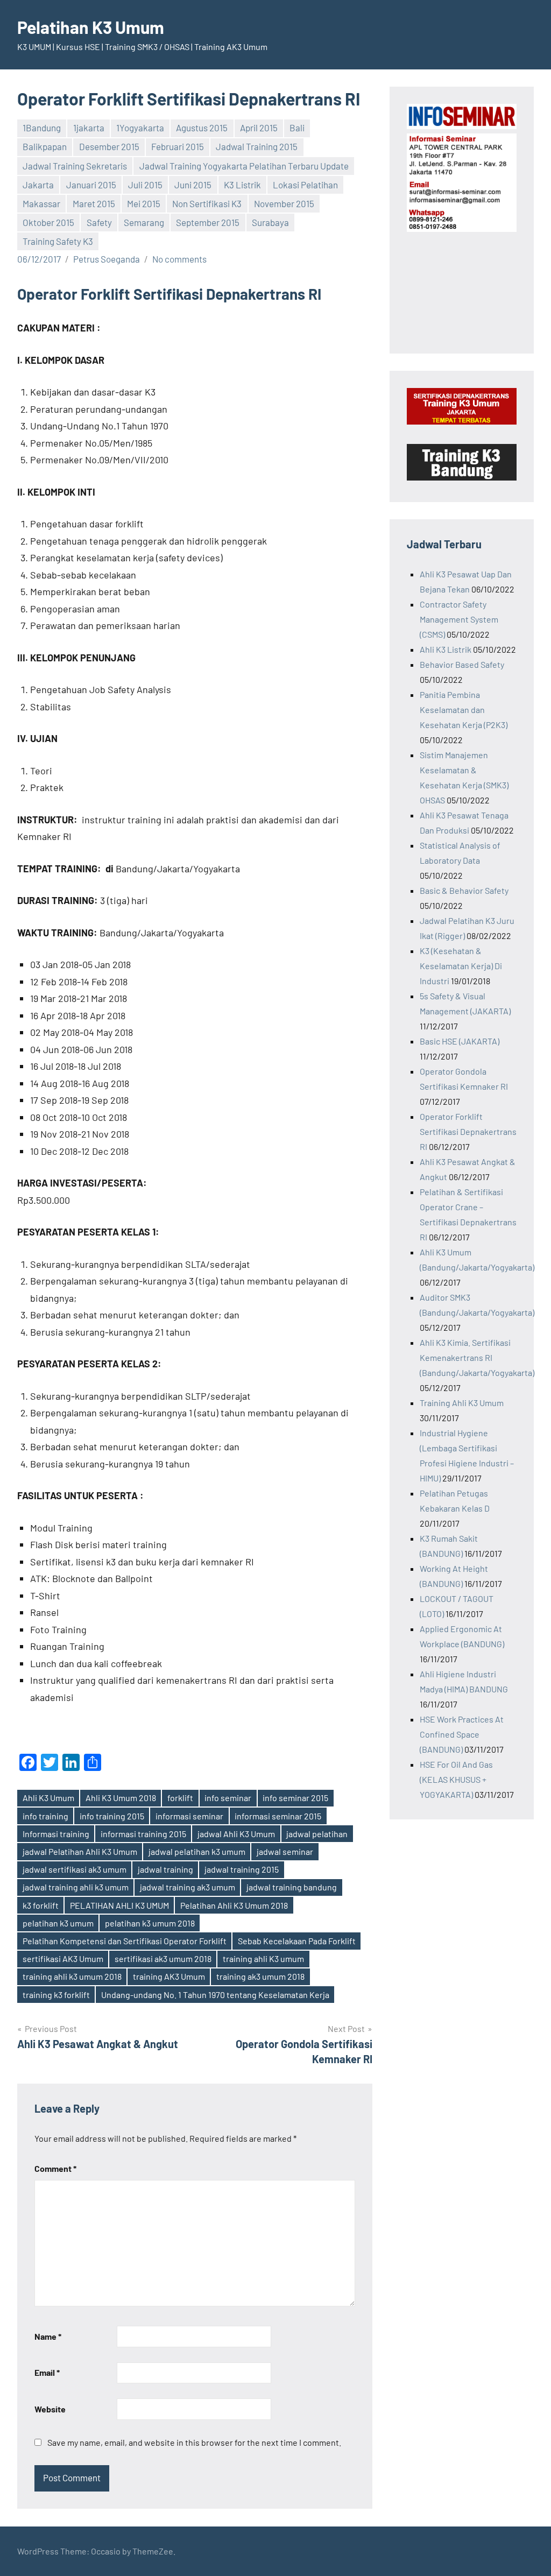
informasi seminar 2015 (278, 1816)
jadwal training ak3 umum (188, 1887)
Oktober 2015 (48, 222)
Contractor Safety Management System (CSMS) (459, 619)
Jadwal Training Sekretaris (75, 166)
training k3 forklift (56, 1995)
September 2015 (208, 222)
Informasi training (56, 1834)
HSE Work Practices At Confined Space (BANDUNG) (462, 1734)
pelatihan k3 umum (58, 1923)
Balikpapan (45, 146)
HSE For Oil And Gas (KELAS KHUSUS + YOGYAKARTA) (456, 1779)
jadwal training (165, 1869)
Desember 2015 (109, 146)
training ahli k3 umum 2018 (72, 1976)
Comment (55, 2168)
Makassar (41, 203)
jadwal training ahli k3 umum (76, 1887)
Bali (297, 128)
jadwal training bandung (292, 1887)
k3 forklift (41, 1905)
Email (47, 2372)
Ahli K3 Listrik (446, 649)
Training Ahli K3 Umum (462, 1403)
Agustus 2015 (202, 128)
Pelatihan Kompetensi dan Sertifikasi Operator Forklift (125, 1941)
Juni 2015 (193, 185)
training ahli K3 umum (263, 1959)
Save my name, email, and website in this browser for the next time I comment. (194, 2442)
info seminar (228, 1798)
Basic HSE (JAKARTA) (460, 1041)
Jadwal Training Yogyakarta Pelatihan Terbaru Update (244, 166)
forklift (180, 1798)
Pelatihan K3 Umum (91, 27)
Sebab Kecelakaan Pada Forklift (297, 1941)
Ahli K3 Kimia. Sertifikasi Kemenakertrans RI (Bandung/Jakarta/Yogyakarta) (477, 1357)
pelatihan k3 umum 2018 (150, 1923)
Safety (99, 222)
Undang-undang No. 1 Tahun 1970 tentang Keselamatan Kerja (215, 1995)
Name (48, 2336)
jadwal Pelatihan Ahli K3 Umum (80, 1851)
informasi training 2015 (143, 1834)
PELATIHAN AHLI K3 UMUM (119, 1905)
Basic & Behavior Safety (464, 890)
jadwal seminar (285, 1851)
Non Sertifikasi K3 (207, 203)
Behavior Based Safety (462, 664)
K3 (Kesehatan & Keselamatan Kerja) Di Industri (461, 966)
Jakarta (38, 185)
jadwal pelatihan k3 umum (197, 1851)
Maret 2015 (94, 203)
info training (45, 1816)
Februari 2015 (178, 146)
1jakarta (89, 128)
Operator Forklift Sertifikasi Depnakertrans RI (468, 1131)
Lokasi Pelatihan (305, 185)
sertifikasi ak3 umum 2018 (163, 1959)
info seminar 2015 (295, 1798)
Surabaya (270, 222)
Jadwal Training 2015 (257, 146)
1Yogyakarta (140, 128)
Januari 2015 (91, 185)
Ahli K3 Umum (48, 1798)
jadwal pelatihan (317, 1834)
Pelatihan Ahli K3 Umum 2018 (234, 1905)
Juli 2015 (145, 185)
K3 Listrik (242, 185)
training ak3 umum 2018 (260, 1976)
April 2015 (259, 128)
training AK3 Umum (169, 1976)
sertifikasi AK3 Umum (63, 1959)
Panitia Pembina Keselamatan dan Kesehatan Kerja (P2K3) (464, 710)
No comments (179, 259)
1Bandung (42, 128)
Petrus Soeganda (107, 259)
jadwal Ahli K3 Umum (236, 1834)
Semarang (144, 222)
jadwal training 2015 (242, 1869)
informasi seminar (189, 1816)
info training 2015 (112, 1816)
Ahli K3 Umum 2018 (121, 1798)
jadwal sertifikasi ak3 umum (75, 1869)
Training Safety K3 (58, 241)
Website (50, 2409)
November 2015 (284, 203)
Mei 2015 (144, 203)
